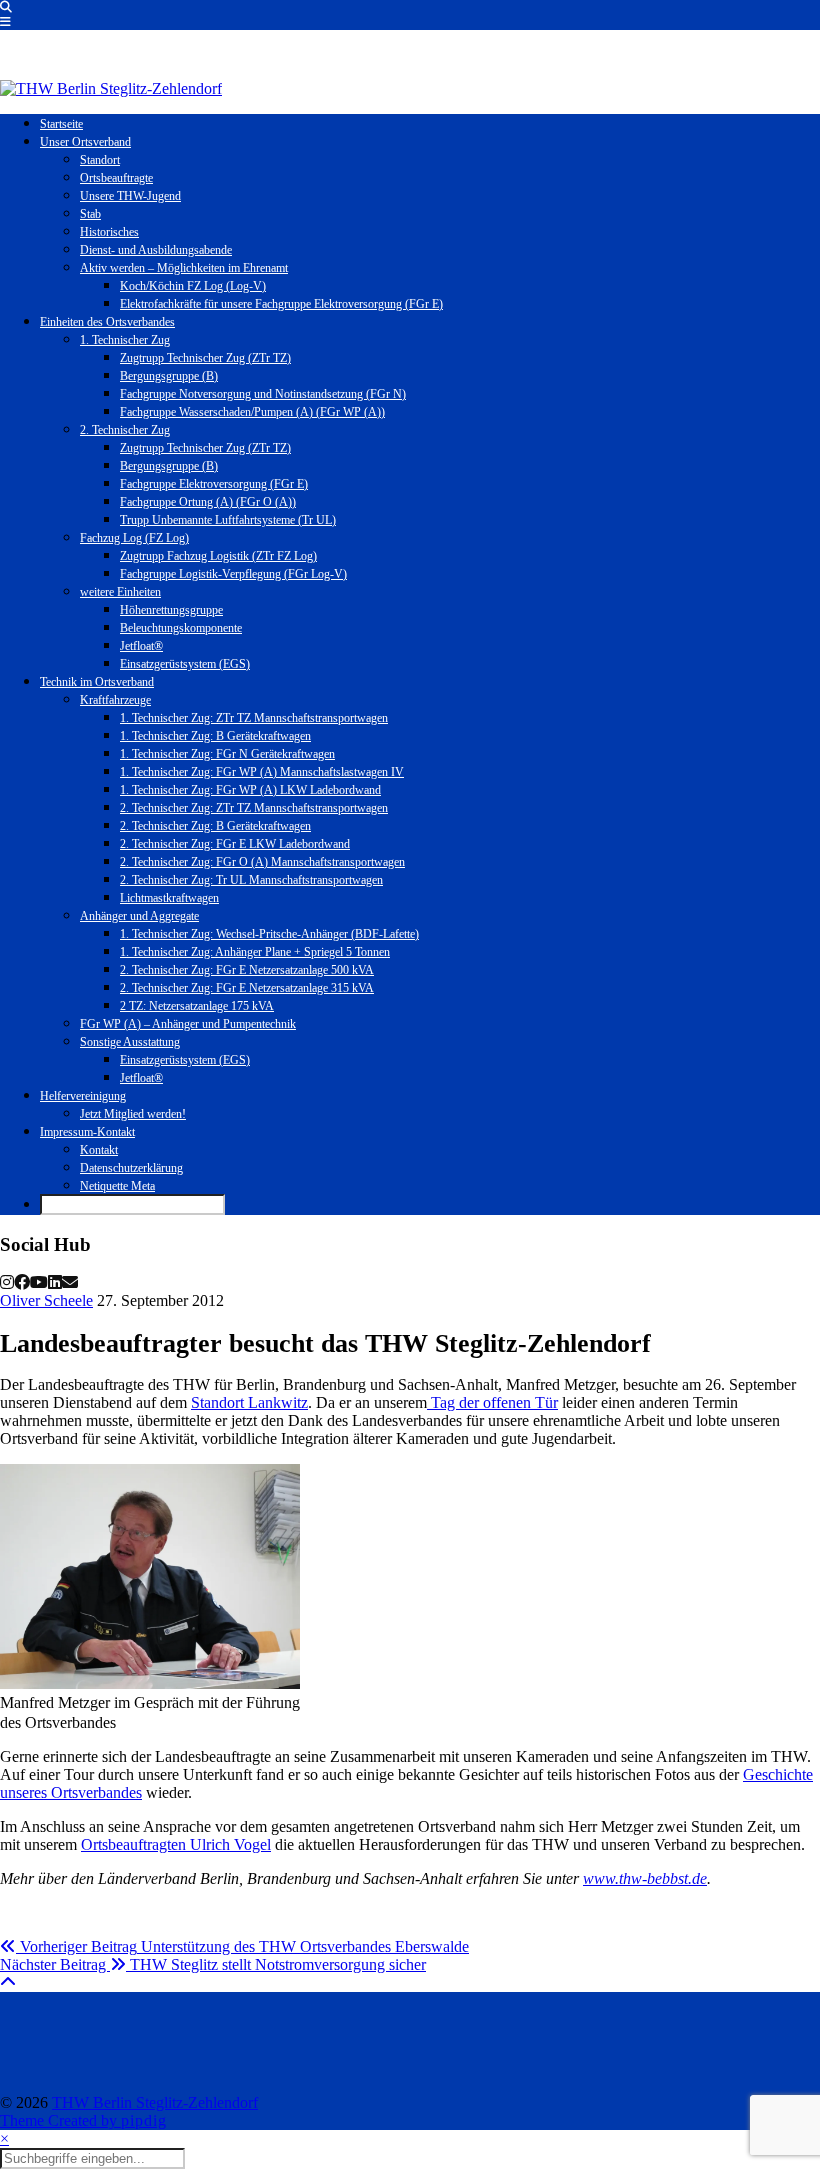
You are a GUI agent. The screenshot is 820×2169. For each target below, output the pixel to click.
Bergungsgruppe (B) (169, 376)
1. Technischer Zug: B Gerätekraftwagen (215, 736)
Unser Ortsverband (85, 142)
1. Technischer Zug (125, 340)
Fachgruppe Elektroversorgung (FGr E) (214, 484)
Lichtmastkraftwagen (169, 898)
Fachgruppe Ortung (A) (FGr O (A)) (208, 502)
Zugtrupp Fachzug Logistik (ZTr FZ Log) (218, 556)
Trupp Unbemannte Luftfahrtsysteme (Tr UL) (228, 520)
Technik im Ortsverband (97, 682)
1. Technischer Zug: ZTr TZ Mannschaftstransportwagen (254, 718)
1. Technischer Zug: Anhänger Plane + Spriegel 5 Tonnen (255, 952)
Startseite (61, 124)
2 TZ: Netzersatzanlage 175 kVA (197, 1006)
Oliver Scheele (46, 1300)
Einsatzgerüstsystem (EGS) (185, 664)
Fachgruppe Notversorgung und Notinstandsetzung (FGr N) (263, 394)
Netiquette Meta (117, 1186)
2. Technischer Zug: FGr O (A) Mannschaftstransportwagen (262, 862)
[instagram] (7, 1282)
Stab (90, 214)
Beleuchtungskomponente (181, 628)
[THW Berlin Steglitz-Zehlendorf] (111, 88)
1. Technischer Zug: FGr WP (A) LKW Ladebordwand (250, 790)
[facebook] (22, 1282)
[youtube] (39, 1282)
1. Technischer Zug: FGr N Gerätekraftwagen (227, 754)
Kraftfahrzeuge (115, 700)
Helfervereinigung (83, 1096)
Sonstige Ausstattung (130, 1042)
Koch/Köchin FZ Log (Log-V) (193, 286)
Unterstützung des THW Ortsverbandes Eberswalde (242, 1946)
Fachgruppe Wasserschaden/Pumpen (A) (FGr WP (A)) (252, 412)
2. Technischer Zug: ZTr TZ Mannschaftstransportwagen (254, 808)
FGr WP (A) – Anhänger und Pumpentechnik (188, 1024)
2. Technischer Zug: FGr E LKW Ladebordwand (235, 844)
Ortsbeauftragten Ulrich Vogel (176, 1844)
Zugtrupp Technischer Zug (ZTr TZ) (205, 358)
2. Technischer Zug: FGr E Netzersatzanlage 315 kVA (247, 988)
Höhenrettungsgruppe (171, 610)
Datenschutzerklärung (131, 1168)
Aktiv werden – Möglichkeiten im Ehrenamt (184, 268)
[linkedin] (55, 1282)
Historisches (109, 232)
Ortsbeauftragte (116, 178)
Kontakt (99, 1150)
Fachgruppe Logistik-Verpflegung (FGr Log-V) (233, 574)
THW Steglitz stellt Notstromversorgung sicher (213, 1964)
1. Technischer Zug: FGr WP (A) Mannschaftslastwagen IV (262, 772)
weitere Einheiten (120, 592)
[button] (5, 22)
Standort (100, 160)
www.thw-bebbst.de (645, 1878)
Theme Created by (83, 2120)
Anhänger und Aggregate (139, 916)
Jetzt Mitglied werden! (133, 1114)
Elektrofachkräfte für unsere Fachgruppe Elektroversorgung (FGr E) (281, 304)
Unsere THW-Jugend (130, 196)
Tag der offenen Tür (492, 1402)
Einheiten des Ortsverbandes (107, 322)
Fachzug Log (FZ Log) (134, 538)
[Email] (70, 1282)
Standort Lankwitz (249, 1402)
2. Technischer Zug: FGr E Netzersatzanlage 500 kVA (247, 970)
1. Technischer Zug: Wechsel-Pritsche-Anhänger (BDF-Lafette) (269, 934)
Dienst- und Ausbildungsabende (156, 250)
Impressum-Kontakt (87, 1132)
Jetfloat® (141, 646)
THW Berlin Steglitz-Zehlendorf (155, 2102)
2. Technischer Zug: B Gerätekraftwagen (215, 826)
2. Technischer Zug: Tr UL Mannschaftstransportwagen (251, 880)
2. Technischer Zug (125, 430)
